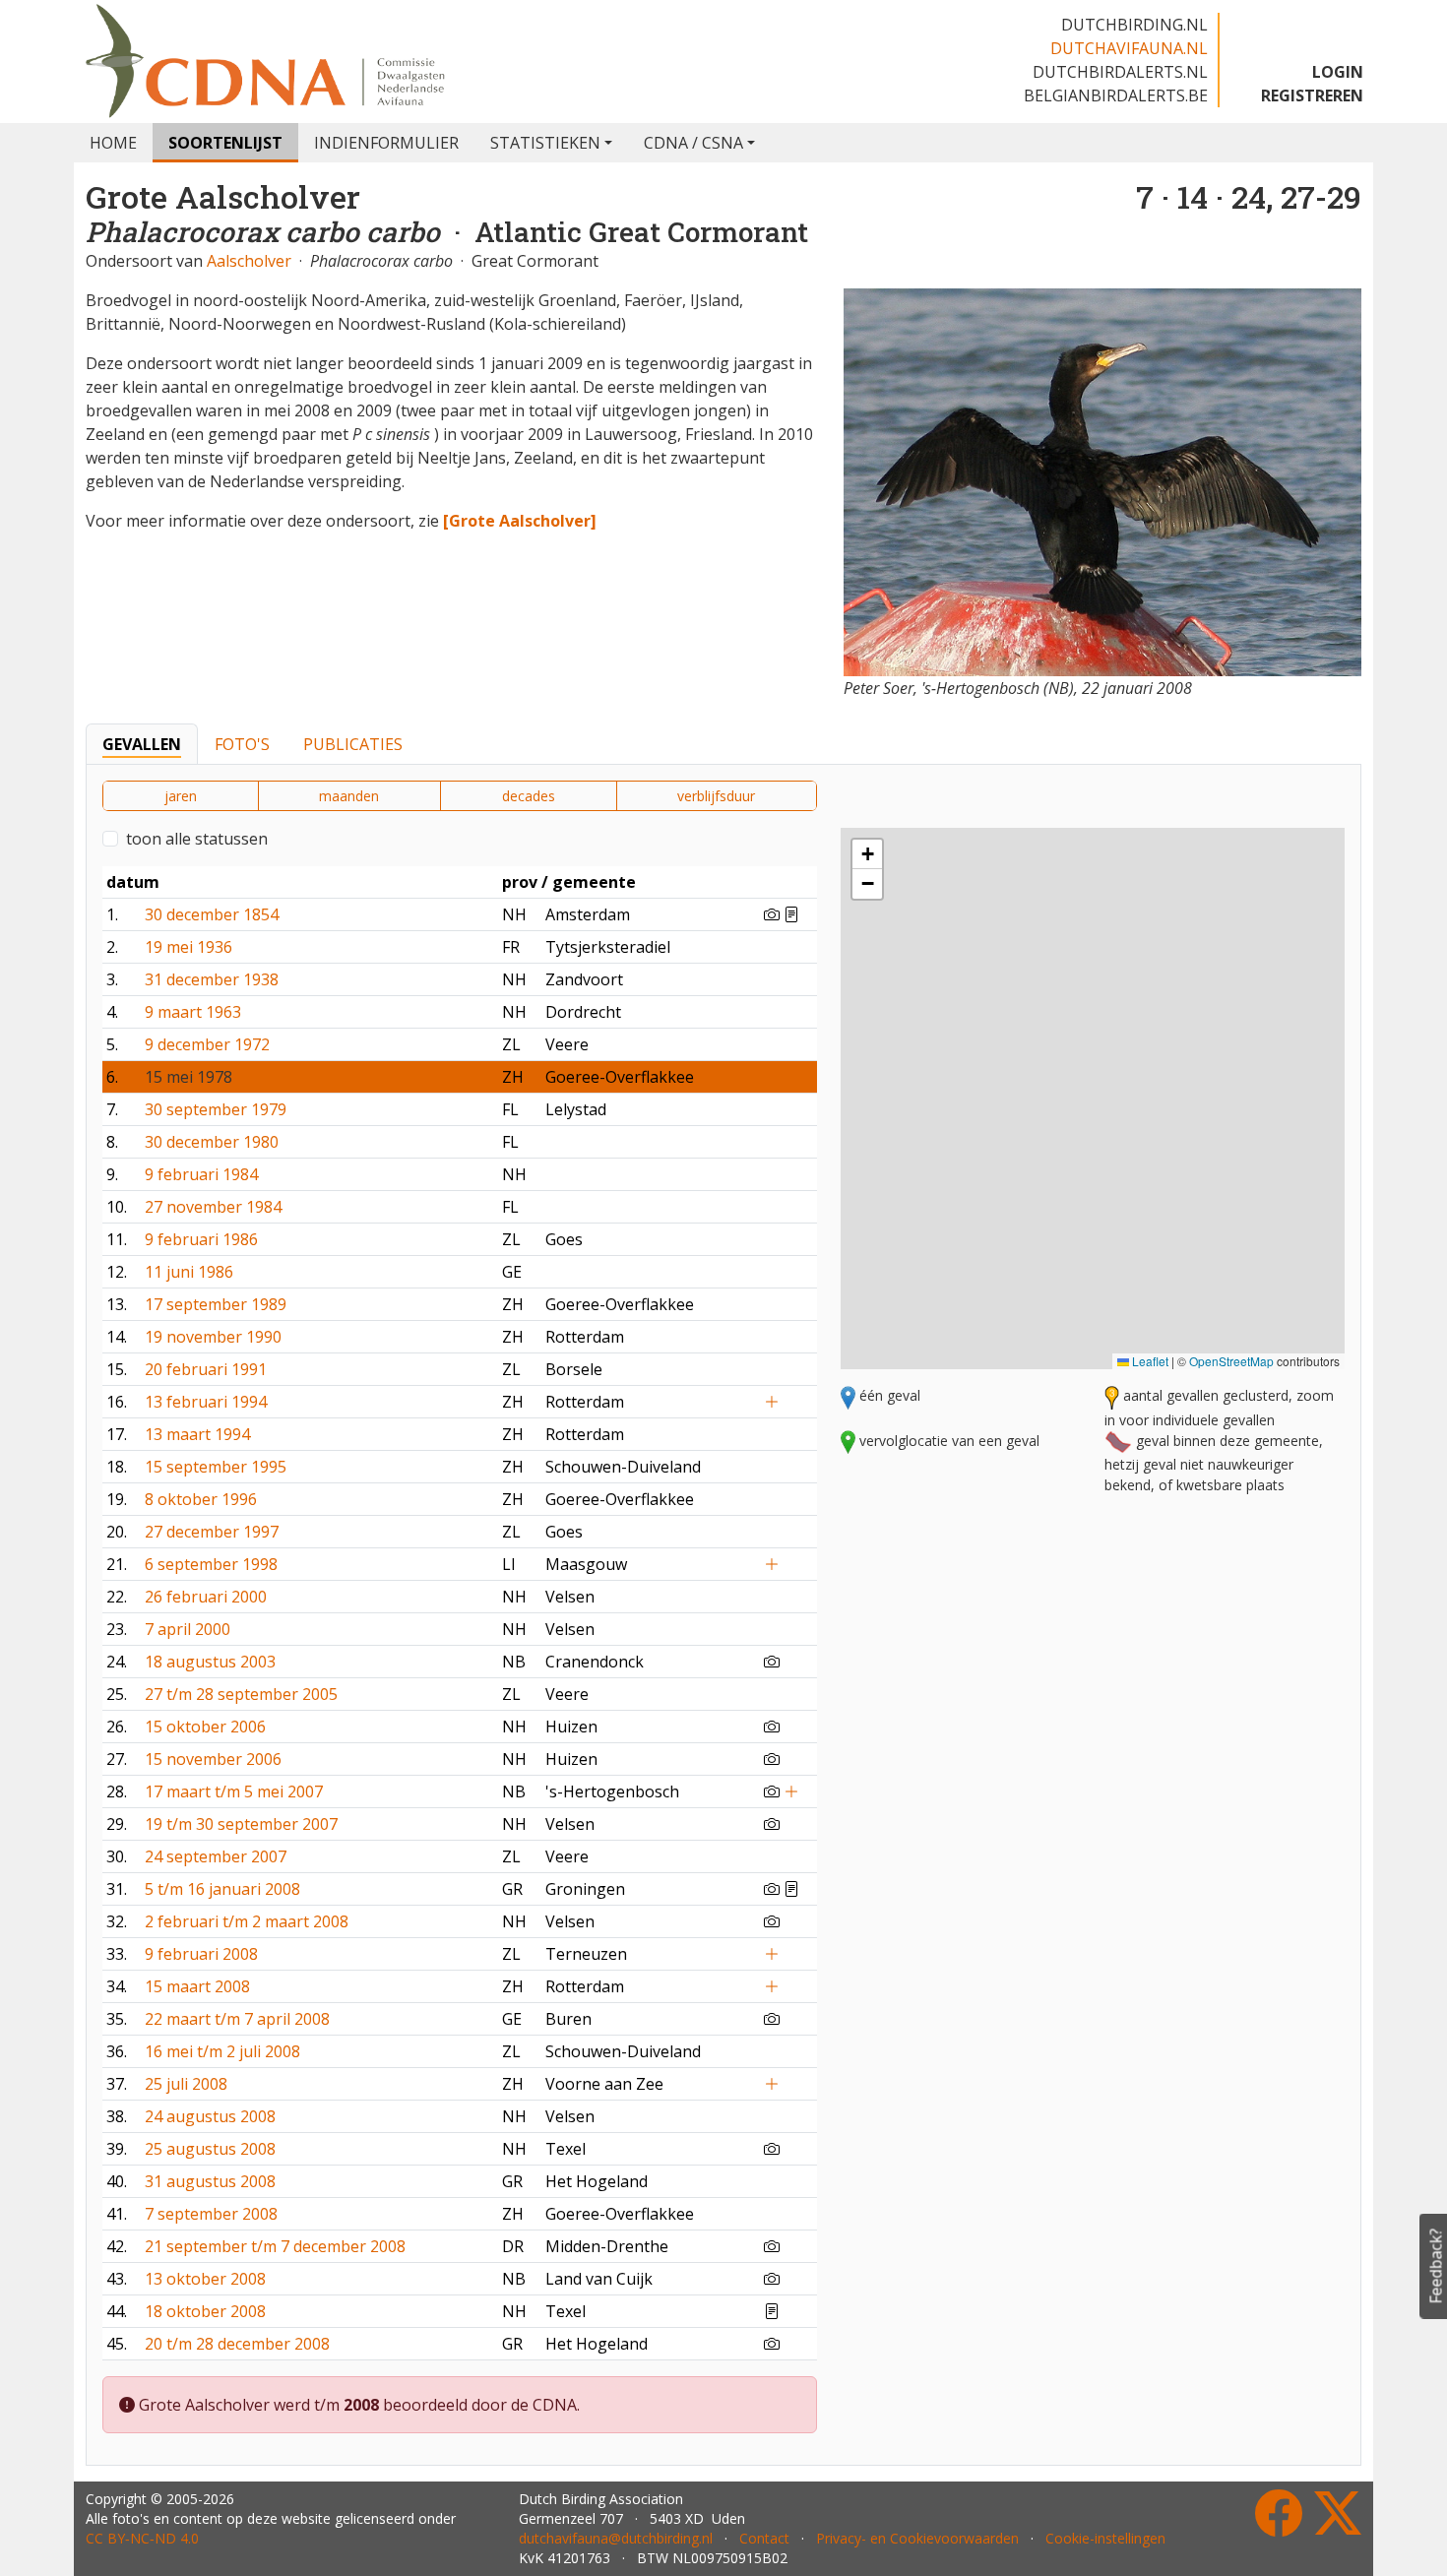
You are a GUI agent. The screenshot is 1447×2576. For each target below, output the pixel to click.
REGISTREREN (1312, 95)
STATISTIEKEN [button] (545, 143)
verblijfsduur (716, 796)
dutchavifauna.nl (1129, 48)
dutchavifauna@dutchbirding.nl (616, 2538)
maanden (349, 796)
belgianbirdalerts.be (1116, 95)
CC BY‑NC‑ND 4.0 (142, 2538)
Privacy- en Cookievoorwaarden (917, 2538)
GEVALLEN (142, 744)
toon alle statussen (197, 839)
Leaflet (1149, 1361)
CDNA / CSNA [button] (693, 143)
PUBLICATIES (353, 744)
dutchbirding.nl (1134, 25)
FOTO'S (242, 744)
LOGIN (1338, 72)
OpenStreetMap (1231, 1361)
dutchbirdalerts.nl (1120, 72)
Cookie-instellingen (1105, 2538)
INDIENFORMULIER (386, 143)
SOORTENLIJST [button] (225, 143)
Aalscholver (249, 261)
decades (529, 796)
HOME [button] (113, 143)
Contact (764, 2538)
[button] (1212, 978)
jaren (181, 796)
